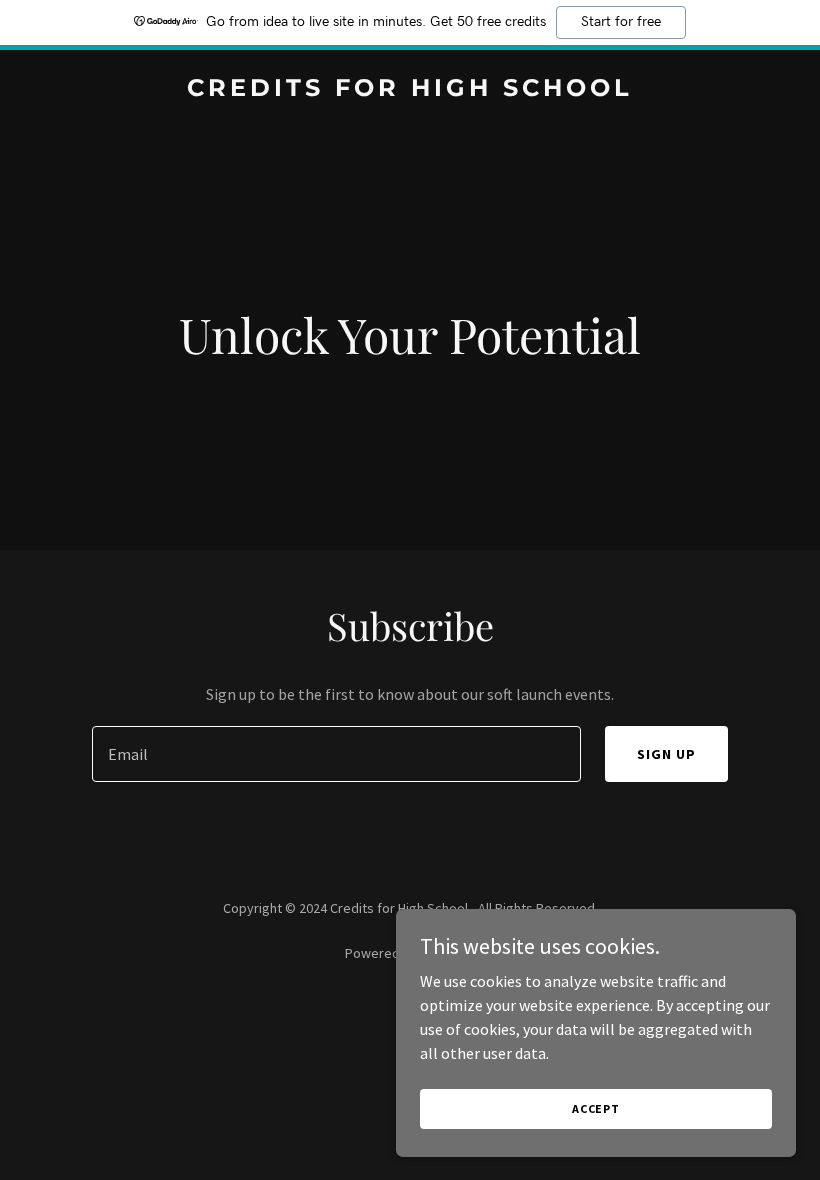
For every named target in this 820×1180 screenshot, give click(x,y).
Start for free (621, 22)
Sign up (666, 754)
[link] (410, 90)
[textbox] (336, 754)
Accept (596, 1108)
